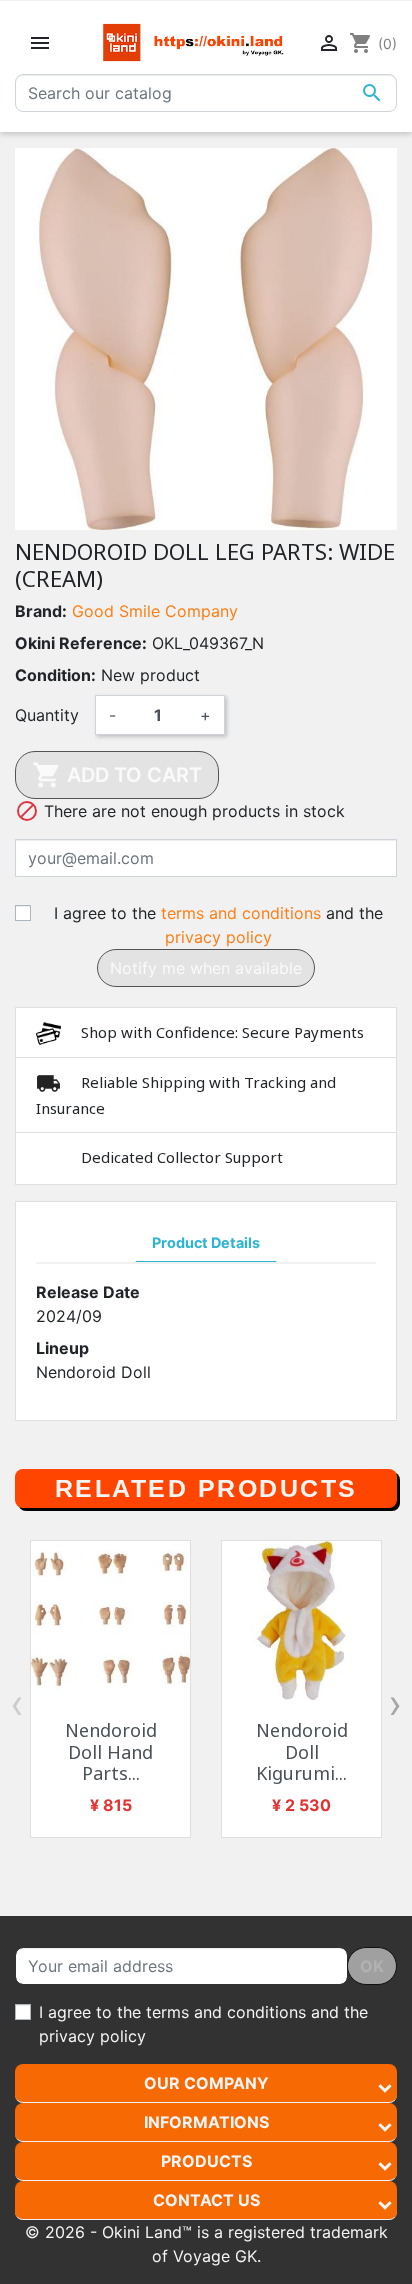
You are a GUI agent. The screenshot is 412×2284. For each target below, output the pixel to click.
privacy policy (218, 937)
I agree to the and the (218, 925)
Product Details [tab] (206, 1242)
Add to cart (117, 775)
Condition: (55, 675)
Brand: (41, 611)
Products (206, 2161)
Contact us (206, 2200)
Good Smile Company (155, 611)
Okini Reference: (81, 643)
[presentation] (17, 1704)
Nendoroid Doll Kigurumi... (302, 1751)
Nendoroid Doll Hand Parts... (111, 1751)
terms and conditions (241, 913)
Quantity (47, 715)
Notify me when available (206, 968)
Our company (206, 2083)
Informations (206, 2122)
